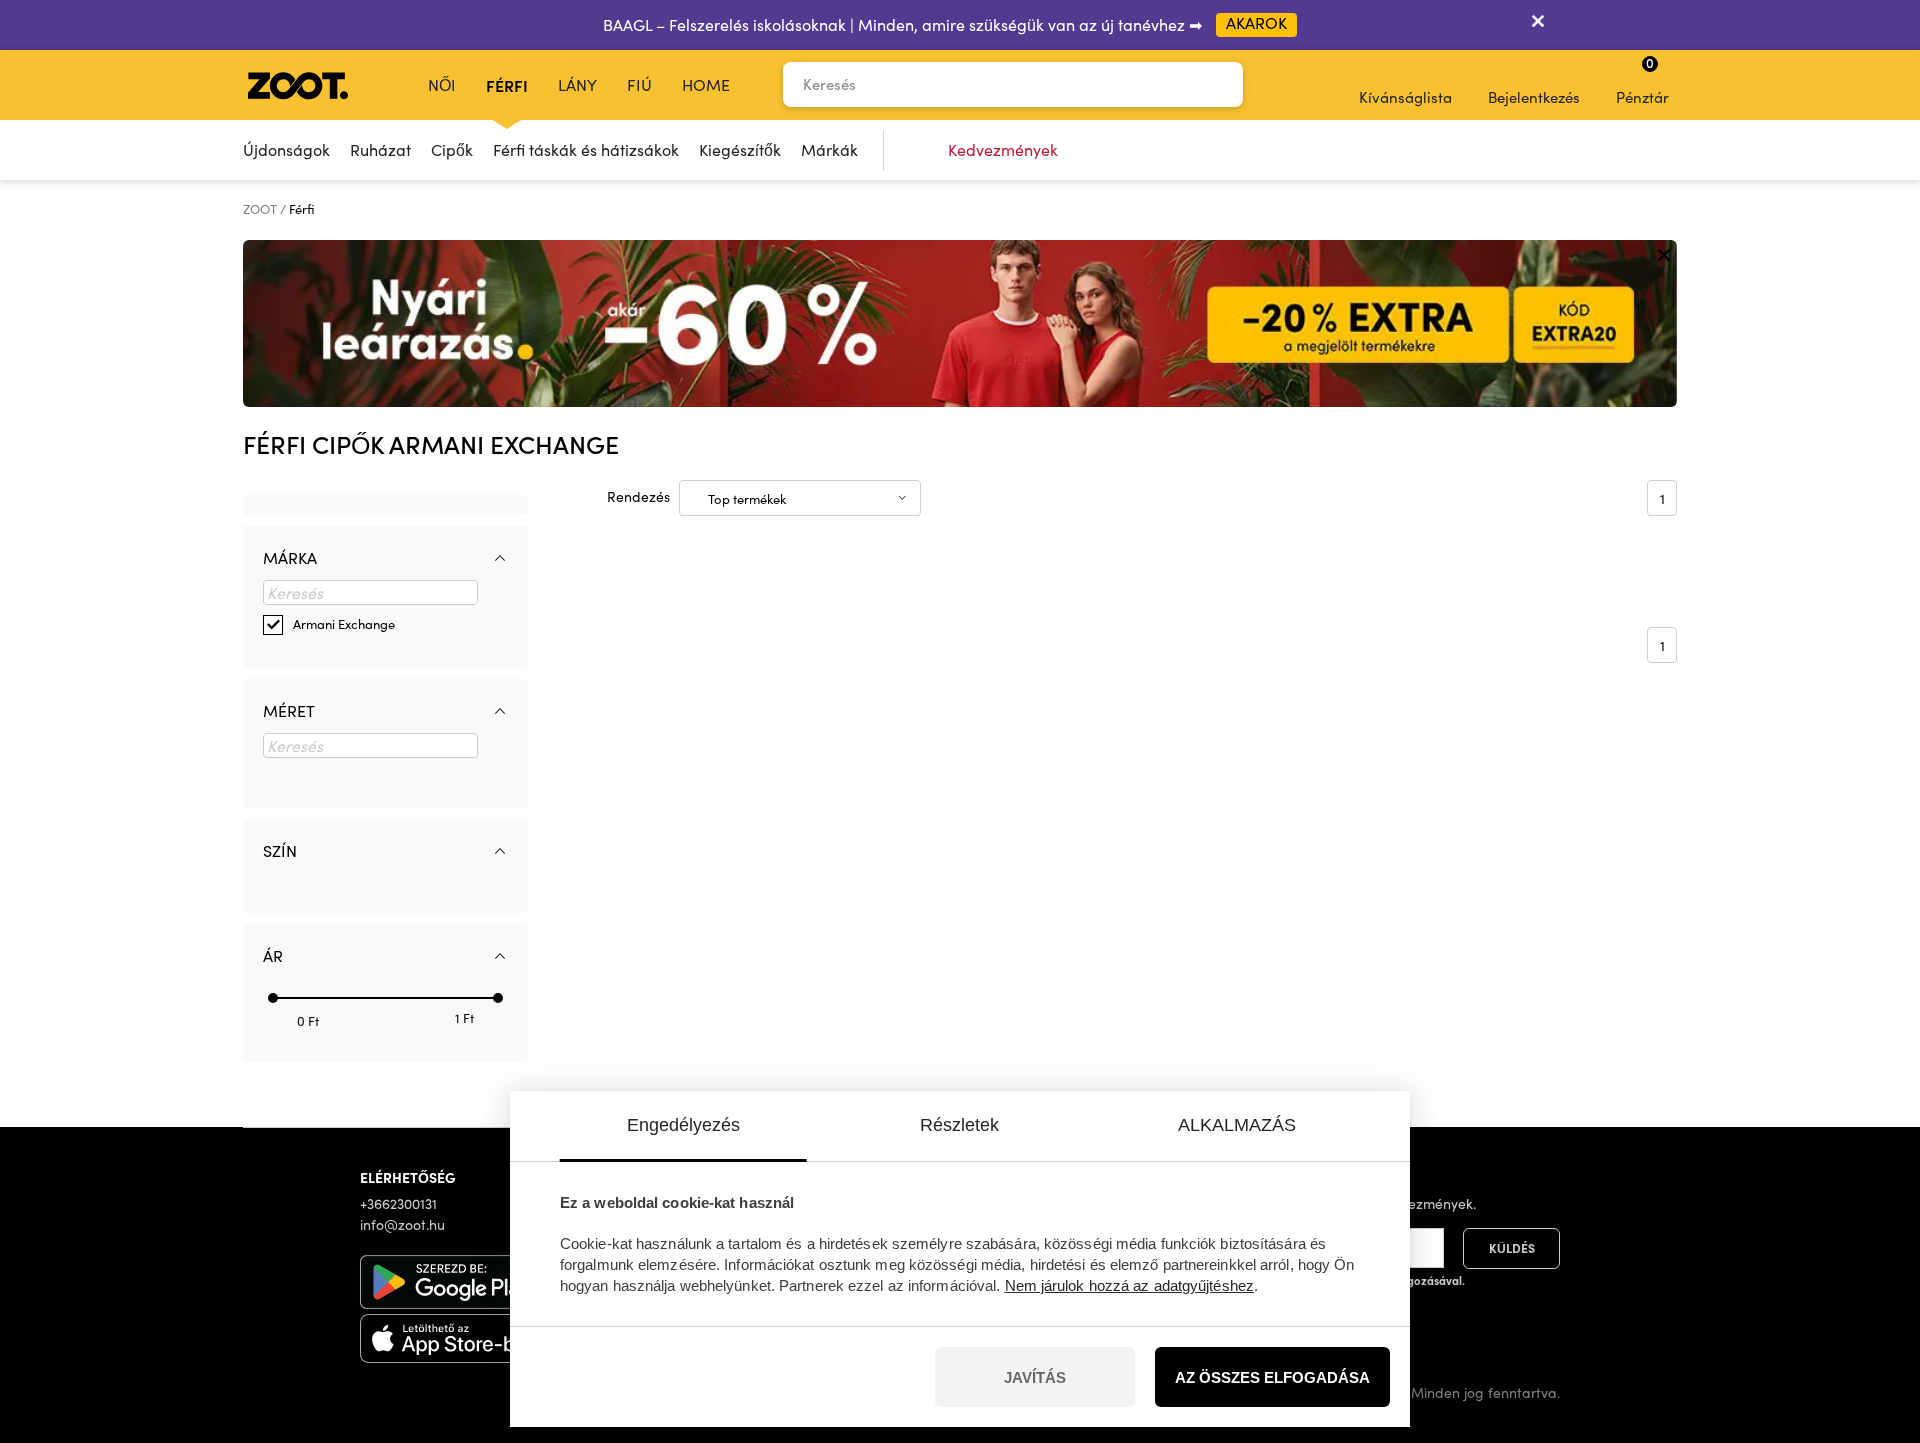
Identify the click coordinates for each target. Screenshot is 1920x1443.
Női (442, 84)
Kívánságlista (1405, 97)
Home (706, 84)
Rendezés (638, 496)
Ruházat (380, 149)
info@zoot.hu (402, 1224)
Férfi (507, 85)
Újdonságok (286, 149)
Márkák (829, 149)
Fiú (639, 84)
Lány (577, 84)
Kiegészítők (740, 149)
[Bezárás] (1538, 25)
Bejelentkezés (1534, 97)
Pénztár (1642, 80)
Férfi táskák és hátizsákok (586, 149)
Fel (1870, 1322)
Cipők (452, 149)
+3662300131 (398, 1203)
